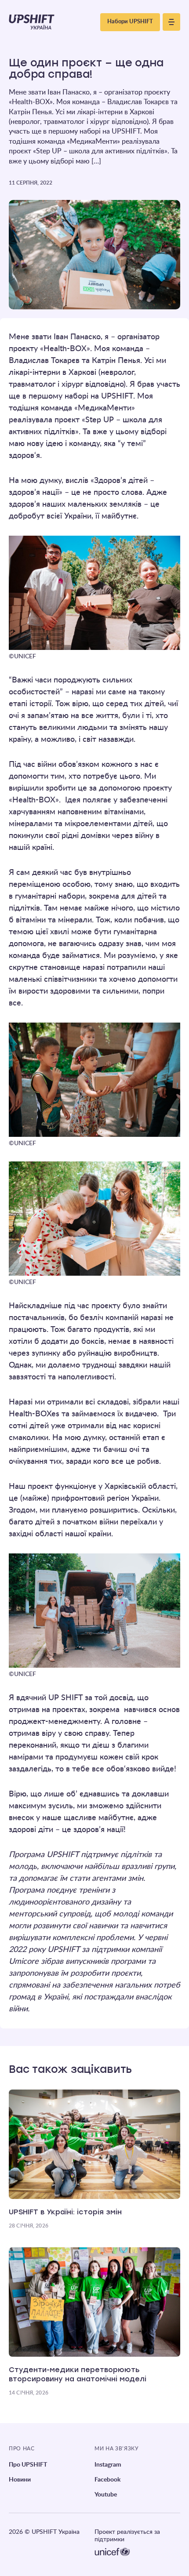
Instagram (108, 2465)
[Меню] (171, 22)
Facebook (107, 2480)
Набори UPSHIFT (130, 22)
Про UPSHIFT (28, 2465)
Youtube (106, 2495)
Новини (20, 2480)
